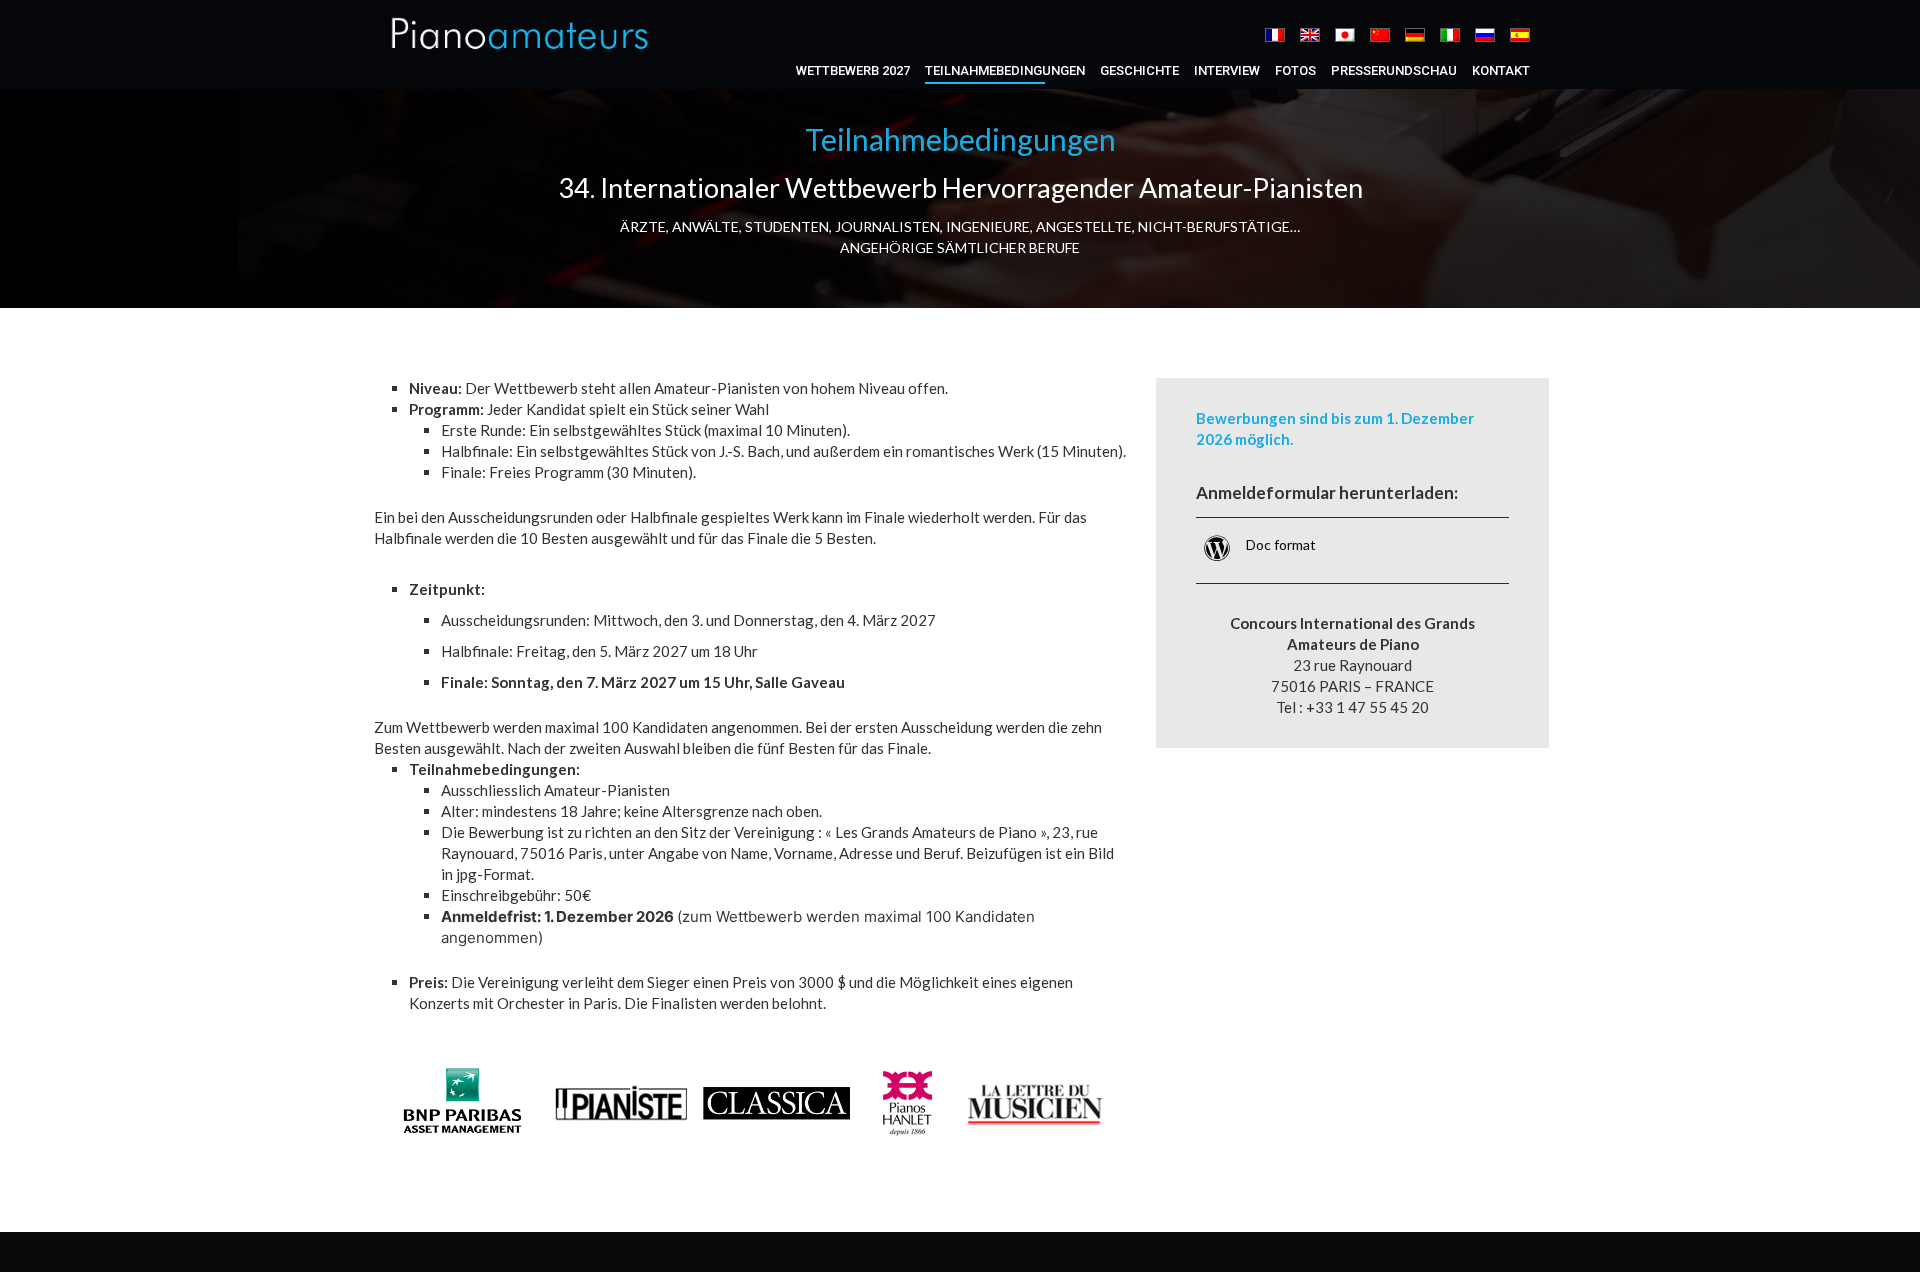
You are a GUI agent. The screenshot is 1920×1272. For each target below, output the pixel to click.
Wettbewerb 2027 (853, 70)
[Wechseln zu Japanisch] (1345, 35)
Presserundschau (1394, 70)
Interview (1227, 70)
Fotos (1295, 70)
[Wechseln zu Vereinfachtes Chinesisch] (1380, 35)
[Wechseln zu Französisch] (1275, 35)
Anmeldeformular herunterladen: (1327, 492)
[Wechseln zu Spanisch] (1520, 35)
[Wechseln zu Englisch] (1310, 35)
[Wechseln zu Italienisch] (1450, 35)
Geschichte (1139, 70)
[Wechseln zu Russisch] (1485, 35)
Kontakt (1501, 70)
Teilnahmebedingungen (1005, 70)
